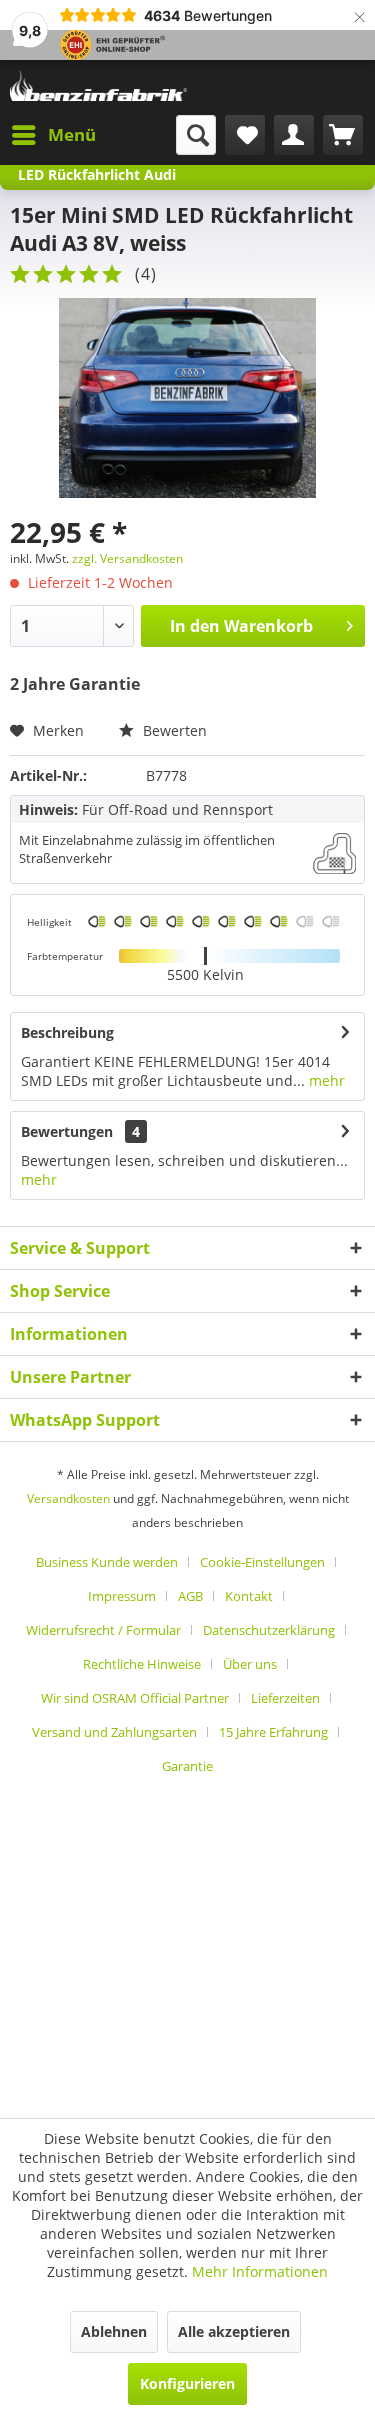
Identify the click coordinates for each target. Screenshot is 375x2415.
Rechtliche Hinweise (142, 1664)
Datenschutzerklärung (269, 1630)
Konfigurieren (187, 2383)
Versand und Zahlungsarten (114, 1732)
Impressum (122, 1596)
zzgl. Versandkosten (127, 558)
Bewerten (173, 730)
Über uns (250, 1664)
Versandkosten (68, 1498)
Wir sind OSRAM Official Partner (135, 1698)
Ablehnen (114, 2331)
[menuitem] (53, 135)
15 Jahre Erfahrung (273, 1732)
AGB (190, 1596)
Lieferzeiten (285, 1698)
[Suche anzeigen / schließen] (196, 135)
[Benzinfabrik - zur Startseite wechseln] (99, 87)
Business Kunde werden (107, 1562)
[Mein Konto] (294, 135)
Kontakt (249, 1596)
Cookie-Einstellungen (262, 1562)
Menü (72, 134)
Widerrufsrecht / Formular (103, 1630)
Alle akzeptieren (234, 2331)
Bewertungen (67, 1131)
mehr (325, 1080)
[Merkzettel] (245, 135)
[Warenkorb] (343, 135)
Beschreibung (67, 1032)
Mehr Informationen (260, 2271)
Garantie (187, 1766)
